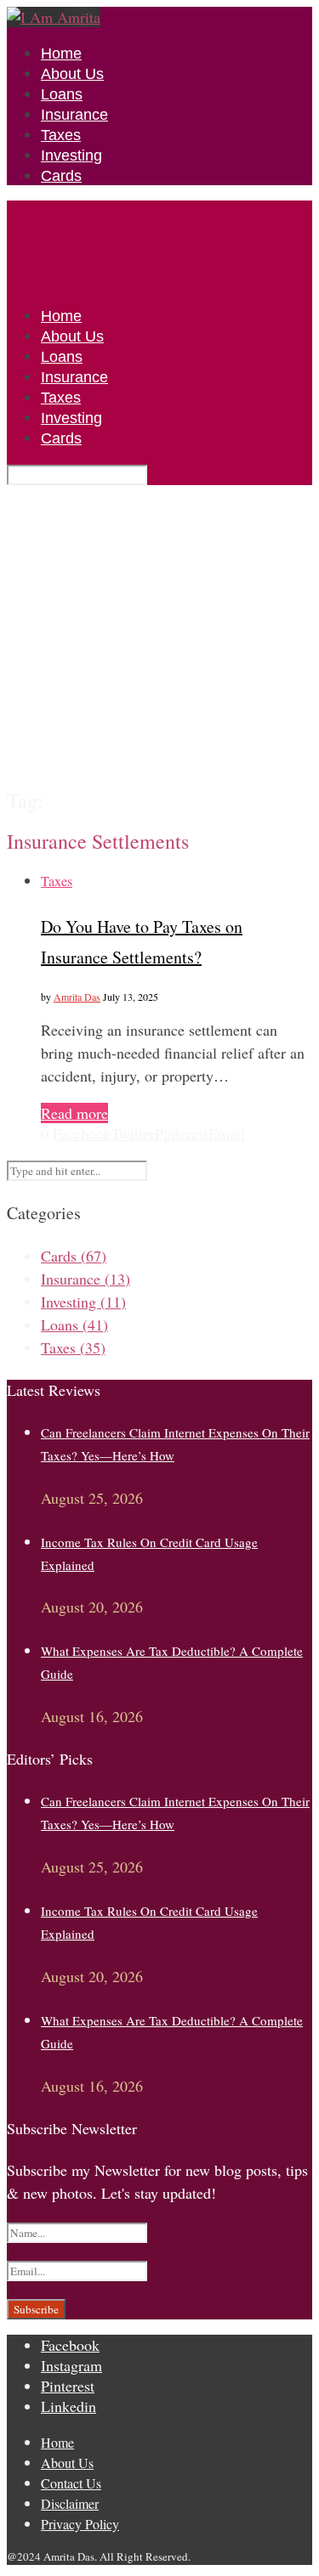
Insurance (74, 115)
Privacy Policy (80, 2524)
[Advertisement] (159, 636)
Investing (71, 155)
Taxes (61, 135)
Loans (62, 94)
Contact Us (71, 2483)
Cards (61, 176)
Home (61, 54)
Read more (74, 1113)
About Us (72, 74)
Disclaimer (70, 2503)
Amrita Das (77, 997)
